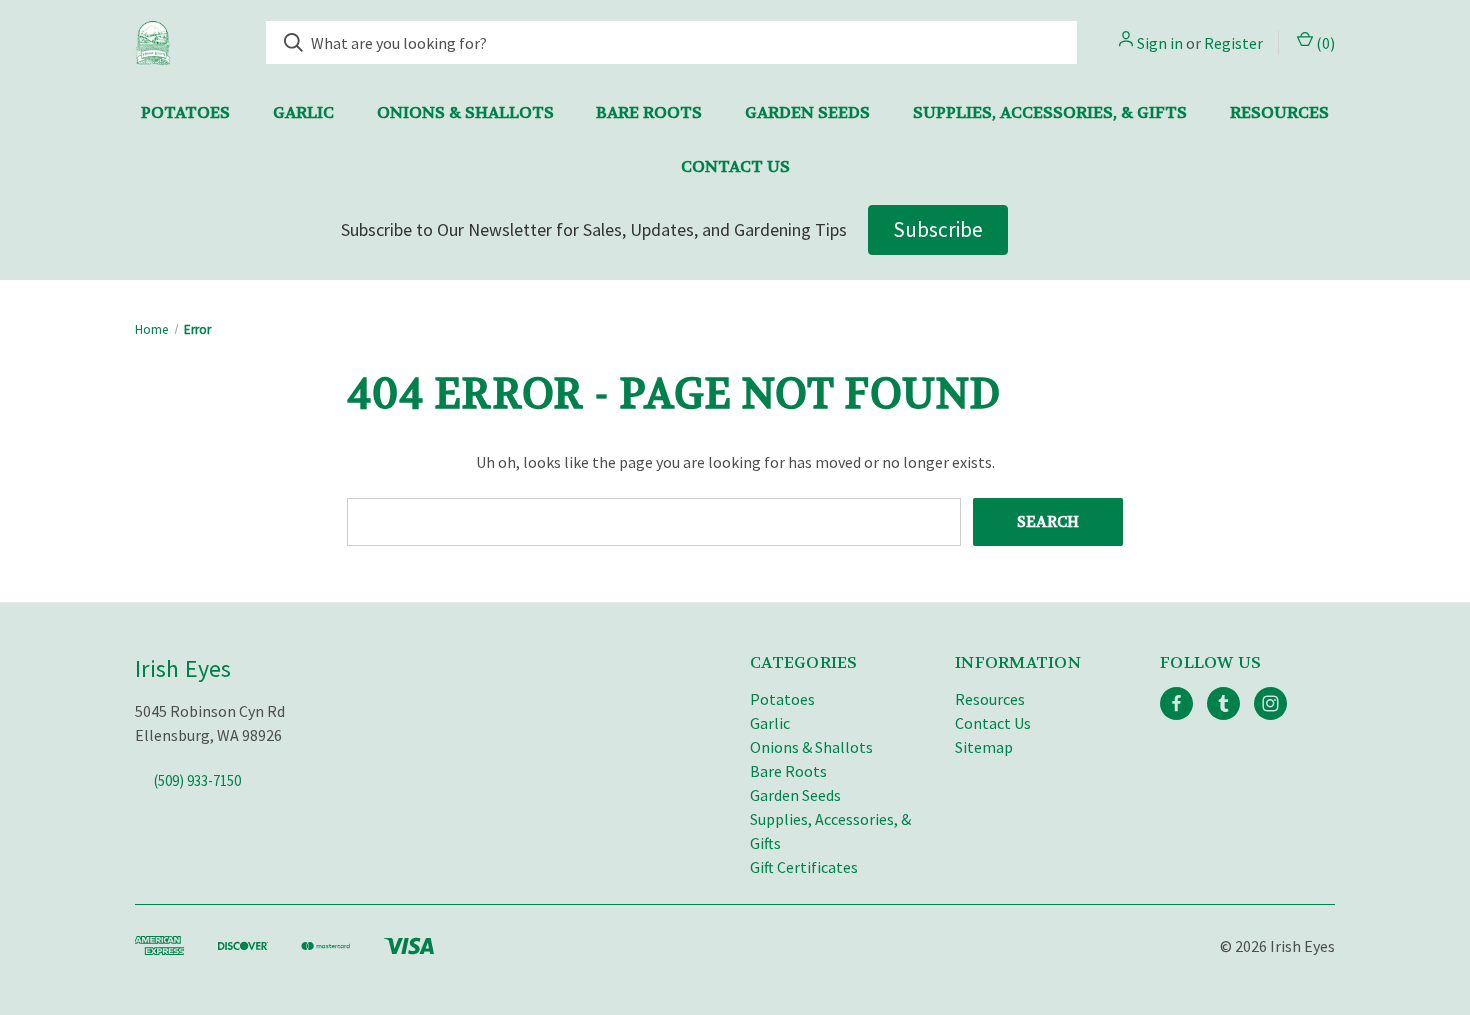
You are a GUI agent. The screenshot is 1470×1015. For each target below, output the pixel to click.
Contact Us (735, 166)
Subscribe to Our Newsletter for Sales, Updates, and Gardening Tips (594, 229)
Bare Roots (649, 112)
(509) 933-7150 (197, 780)
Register (1233, 43)
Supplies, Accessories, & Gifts (1050, 112)
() (1324, 43)
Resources (1279, 112)
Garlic (303, 112)
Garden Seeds (807, 112)
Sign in (1160, 43)
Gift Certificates (804, 867)
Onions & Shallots (465, 112)
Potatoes (185, 112)
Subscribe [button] (938, 229)
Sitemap (984, 747)
